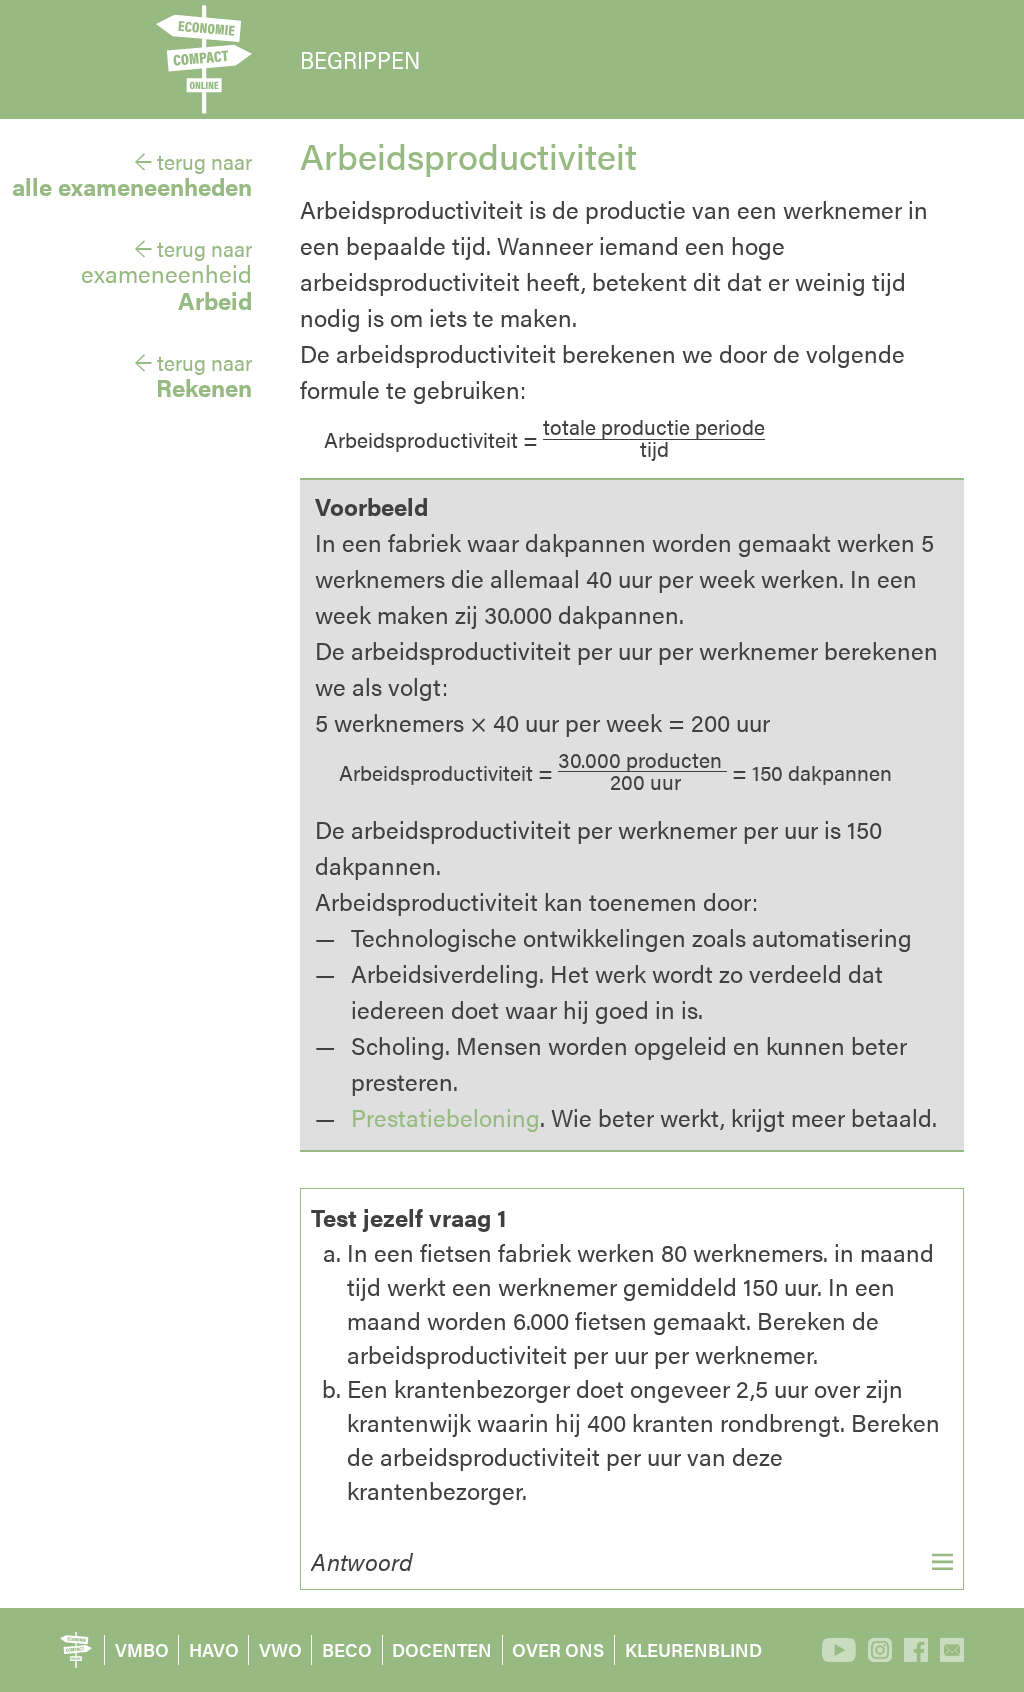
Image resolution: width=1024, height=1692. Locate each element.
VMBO (142, 1649)
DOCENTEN (442, 1649)
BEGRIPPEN (360, 59)
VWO (280, 1649)
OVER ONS (558, 1649)
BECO (347, 1649)
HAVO (214, 1649)
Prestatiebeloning (445, 1117)
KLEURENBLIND (693, 1649)
